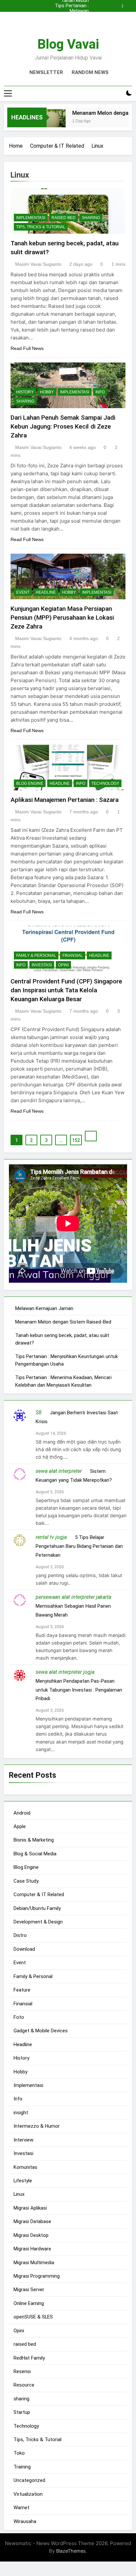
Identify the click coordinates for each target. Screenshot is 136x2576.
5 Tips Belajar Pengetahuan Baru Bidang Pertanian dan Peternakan (79, 1546)
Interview (23, 2140)
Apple (20, 1826)
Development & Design (38, 1922)
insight (21, 2113)
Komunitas (25, 2167)
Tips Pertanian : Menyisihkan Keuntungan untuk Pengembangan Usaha (69, 6)
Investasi (42, 965)
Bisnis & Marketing (34, 1840)
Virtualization (28, 2494)
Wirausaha (25, 2521)
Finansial (73, 955)
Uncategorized (29, 2480)
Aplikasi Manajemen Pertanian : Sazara (65, 800)
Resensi (22, 2371)
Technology (105, 783)
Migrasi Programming (37, 2276)
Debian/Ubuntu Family (37, 1908)
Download (24, 1949)
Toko (19, 2453)
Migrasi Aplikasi (30, 2208)
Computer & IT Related (39, 1895)
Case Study (26, 1881)
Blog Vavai (68, 44)
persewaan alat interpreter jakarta (73, 1597)
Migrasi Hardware (32, 2249)
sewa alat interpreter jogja (65, 1672)
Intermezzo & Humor (37, 2126)
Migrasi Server (29, 2290)
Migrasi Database (32, 2221)
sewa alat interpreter (59, 1471)
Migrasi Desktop (31, 2235)
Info (100, 392)
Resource (24, 2385)
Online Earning (29, 2303)
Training (22, 2467)
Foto (19, 2017)
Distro (20, 1935)
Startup (22, 2412)
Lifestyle (23, 2181)
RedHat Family (29, 2358)
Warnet (21, 2508)
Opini (63, 965)
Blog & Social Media (35, 1854)
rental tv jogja (51, 1537)
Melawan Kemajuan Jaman (70, 11)
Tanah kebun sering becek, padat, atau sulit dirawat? (71, 22)
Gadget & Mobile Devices (41, 2031)
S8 (39, 1412)
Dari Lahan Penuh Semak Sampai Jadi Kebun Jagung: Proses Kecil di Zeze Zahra (63, 426)
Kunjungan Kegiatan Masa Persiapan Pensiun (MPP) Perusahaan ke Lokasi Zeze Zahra (62, 618)
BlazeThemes (71, 2551)
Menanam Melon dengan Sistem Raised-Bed (71, 16)
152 (76, 1140)
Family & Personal (36, 955)
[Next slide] (129, 4)
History (25, 392)
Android (22, 1813)
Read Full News (27, 348)
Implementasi (31, 218)
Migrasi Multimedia (34, 2263)
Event (23, 592)
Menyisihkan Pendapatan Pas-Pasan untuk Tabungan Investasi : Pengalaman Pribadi (79, 1690)
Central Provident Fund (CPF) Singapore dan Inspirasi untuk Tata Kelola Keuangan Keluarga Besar (66, 990)
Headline (46, 592)
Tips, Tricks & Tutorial (41, 227)
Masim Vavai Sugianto (38, 264)
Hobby (47, 392)
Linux (19, 2194)
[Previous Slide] (119, 4)
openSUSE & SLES (33, 2317)
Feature (22, 1990)
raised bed (64, 218)
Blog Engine (30, 783)
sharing (91, 218)
